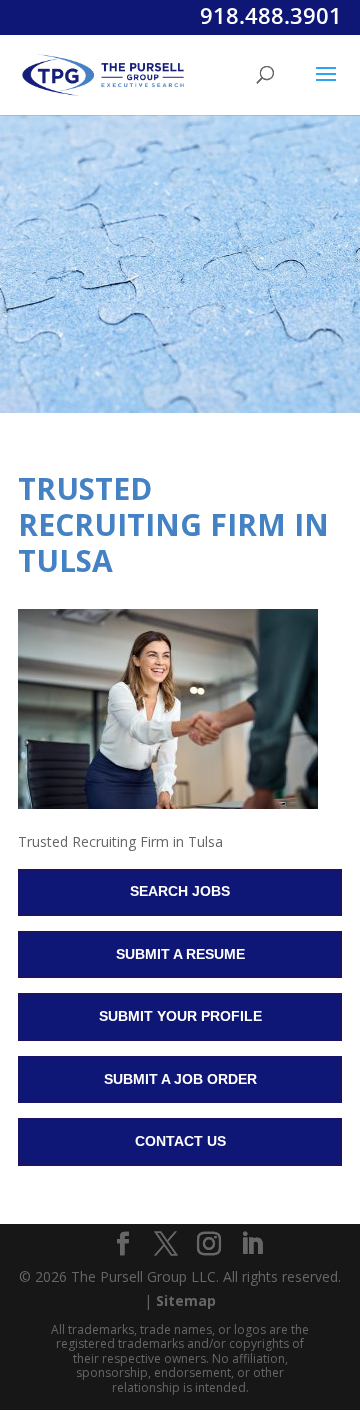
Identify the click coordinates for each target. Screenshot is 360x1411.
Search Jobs (180, 891)
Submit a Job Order (180, 1079)
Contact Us (180, 1141)
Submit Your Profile (180, 1016)
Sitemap (186, 1300)
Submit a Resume (180, 954)
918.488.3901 (271, 15)
